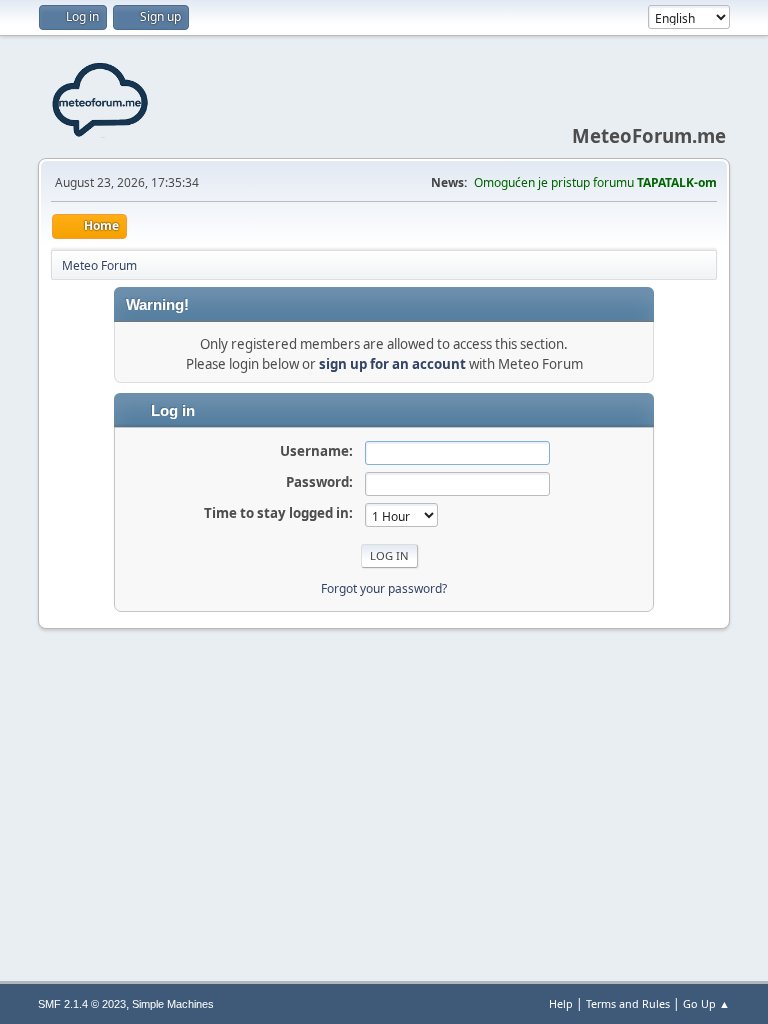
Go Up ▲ (706, 1003)
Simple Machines (173, 1004)
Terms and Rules (628, 1003)
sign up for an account (392, 364)
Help (561, 1003)
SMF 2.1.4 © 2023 (82, 1004)
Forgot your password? (384, 588)
